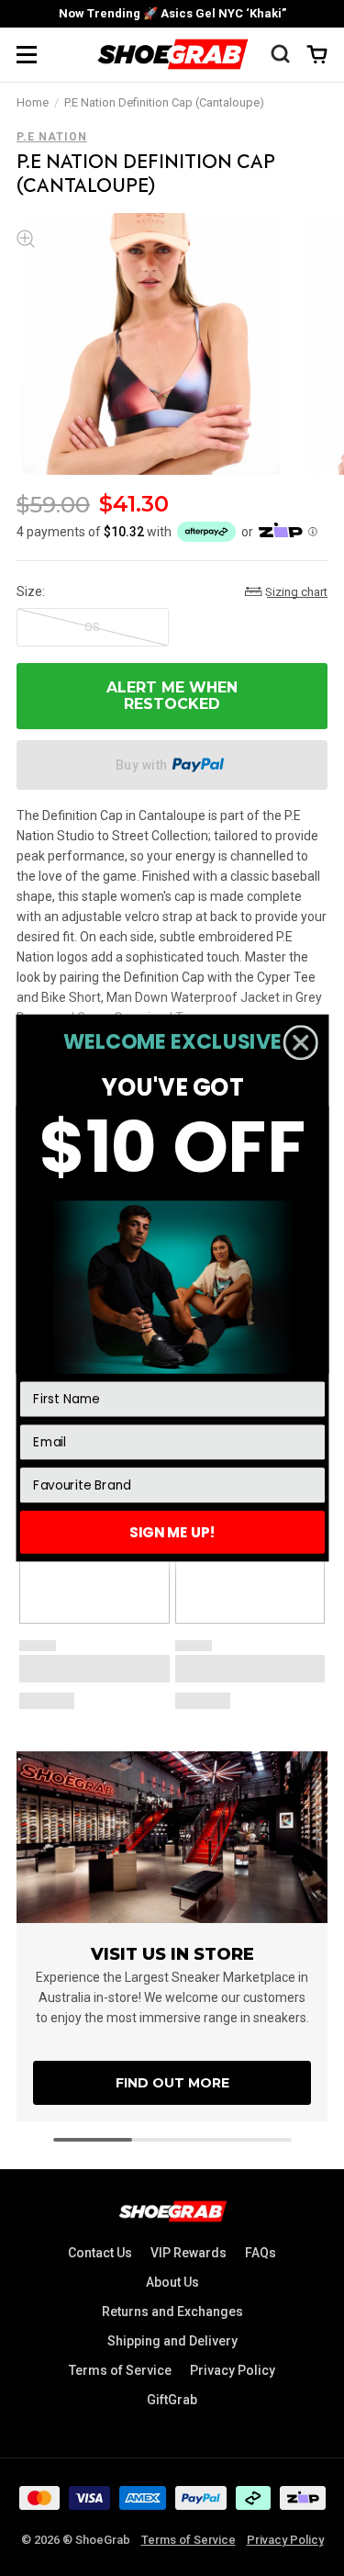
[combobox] (167, 1485)
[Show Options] (310, 1485)
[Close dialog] (300, 1042)
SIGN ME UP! (172, 1531)
